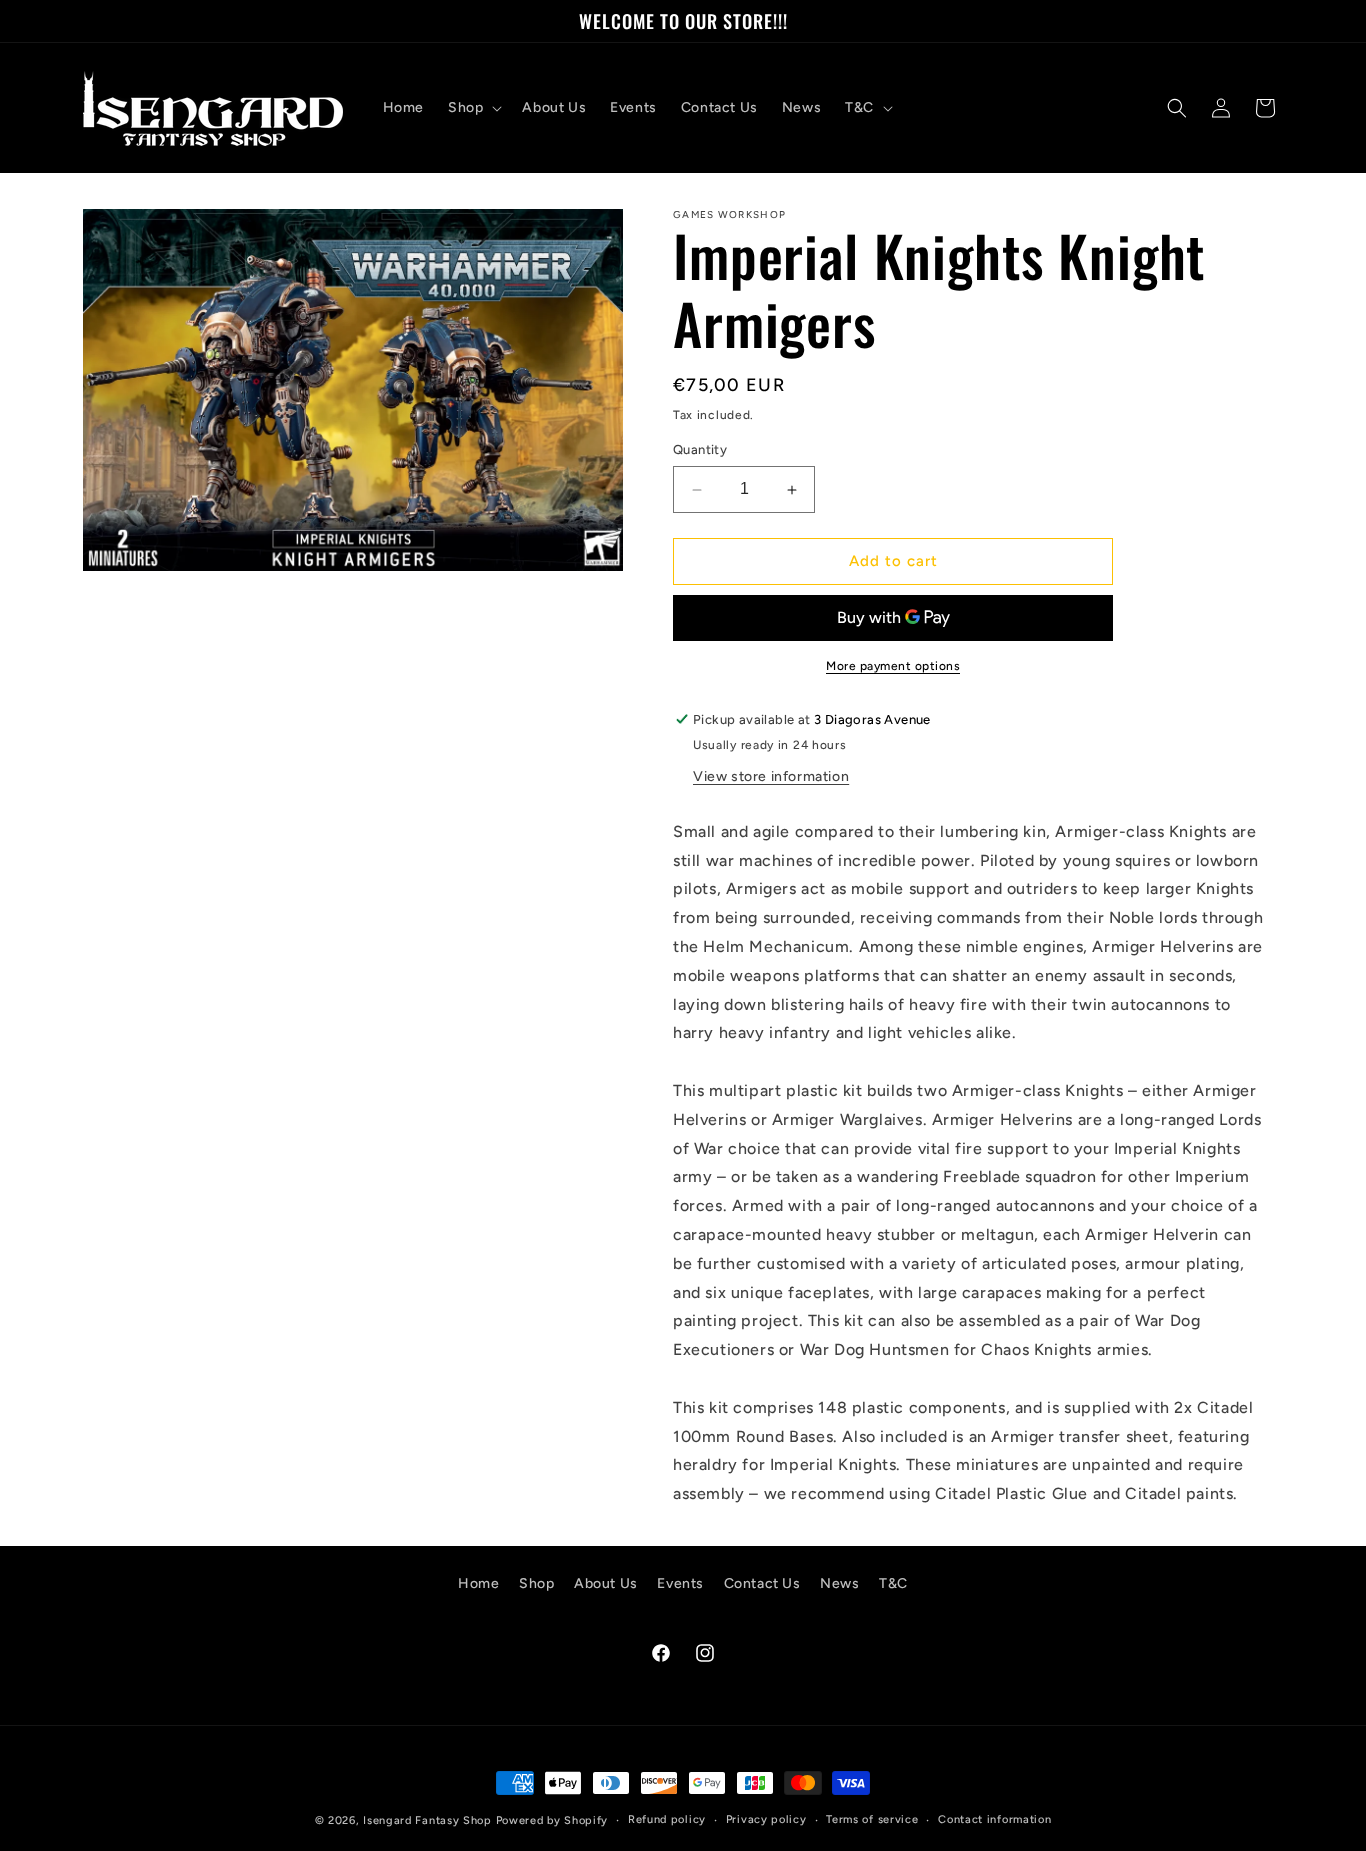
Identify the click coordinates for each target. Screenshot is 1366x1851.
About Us (606, 1583)
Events (680, 1583)
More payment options (893, 666)
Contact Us (762, 1583)
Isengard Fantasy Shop (427, 1820)
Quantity (700, 450)
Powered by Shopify (552, 1820)
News (839, 1583)
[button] (473, 108)
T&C (893, 1583)
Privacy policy (766, 1819)
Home (478, 1583)
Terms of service (872, 1819)
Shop (536, 1583)
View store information (771, 776)
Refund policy (667, 1819)
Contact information (994, 1819)
